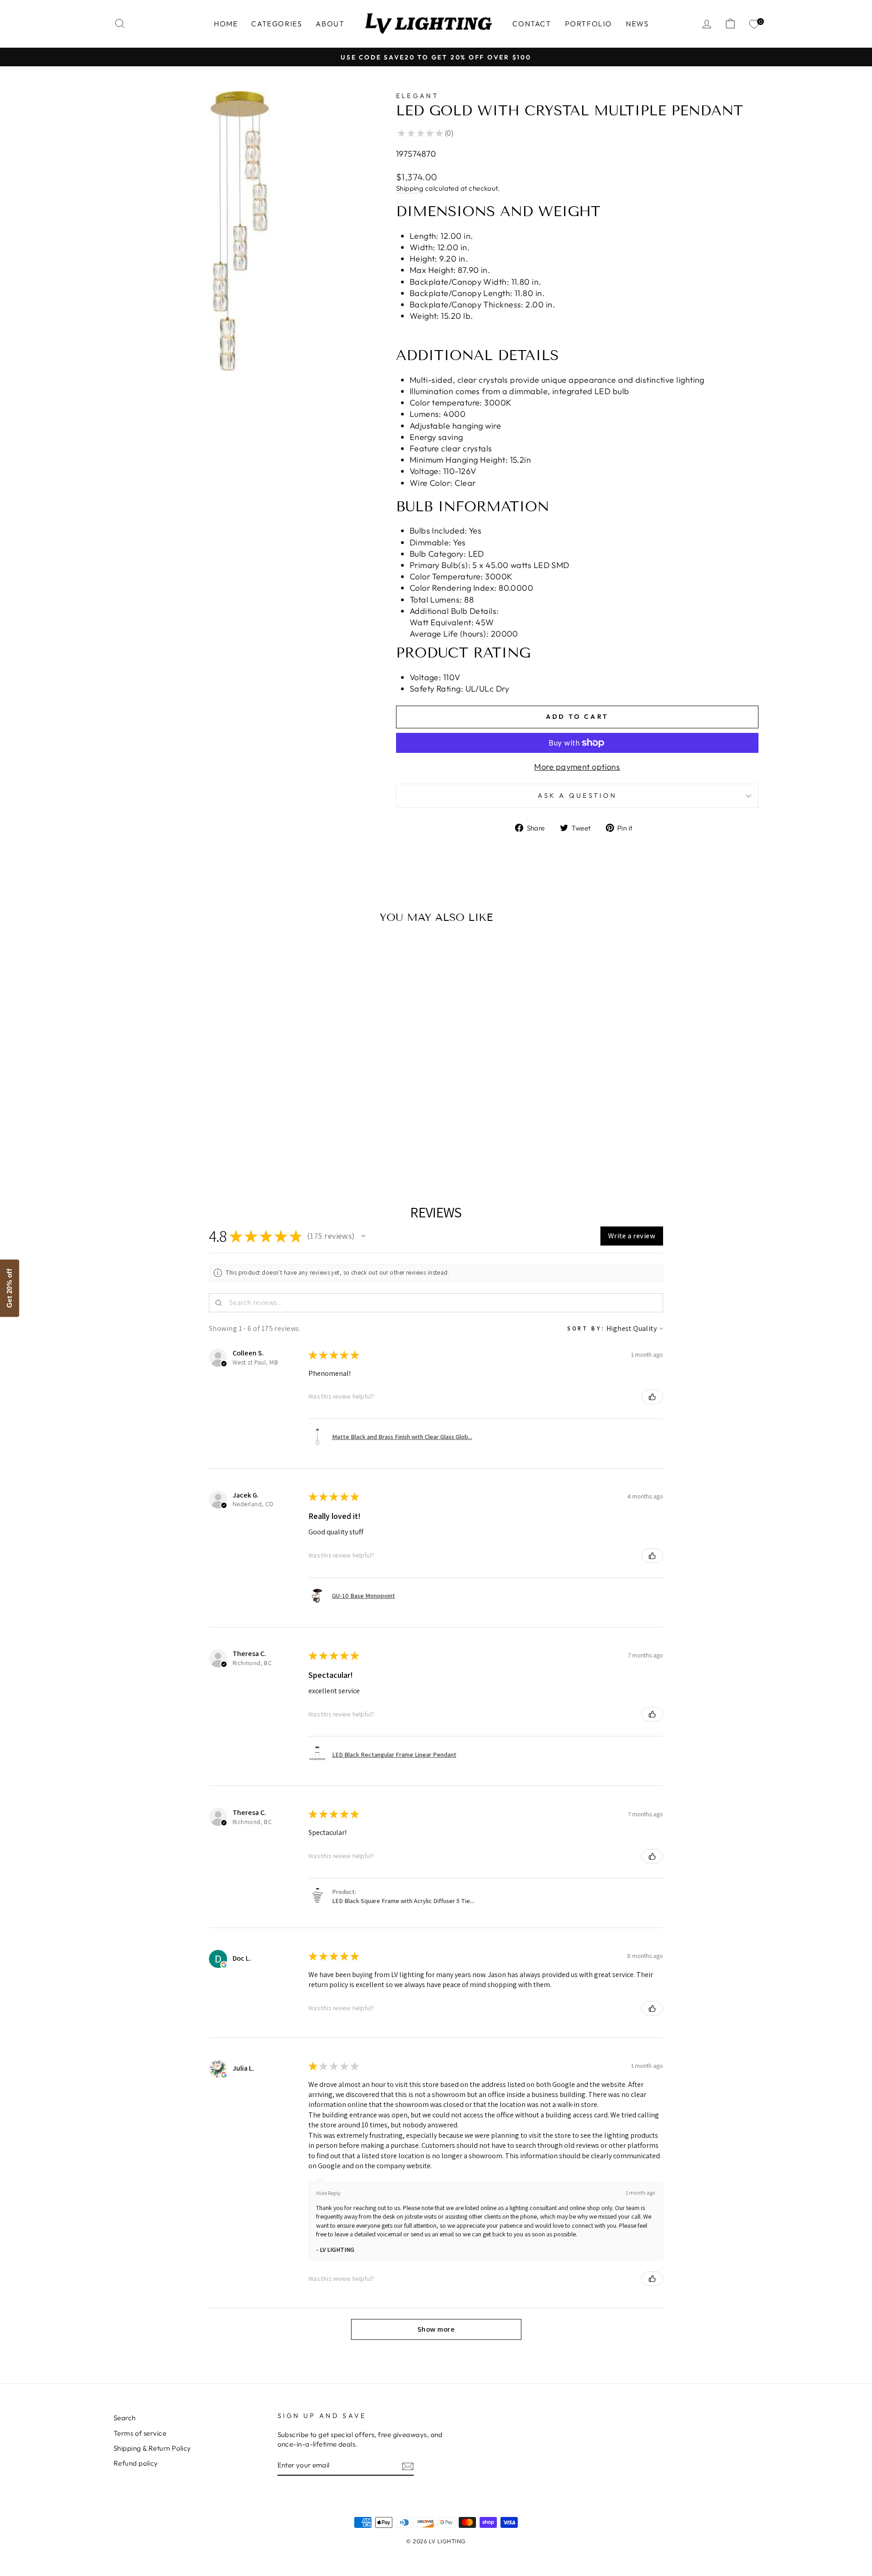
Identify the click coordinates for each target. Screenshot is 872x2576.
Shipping (410, 188)
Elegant (417, 96)
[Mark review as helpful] (652, 1397)
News (637, 24)
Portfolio (589, 24)
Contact (532, 24)
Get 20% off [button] (9, 1288)
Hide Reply (328, 2193)
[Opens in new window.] (224, 1965)
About (330, 24)
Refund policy (136, 2463)
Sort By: (586, 1328)
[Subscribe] (408, 2466)
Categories (277, 24)
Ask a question (577, 796)
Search (125, 2418)
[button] (363, 1236)
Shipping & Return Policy (152, 2448)
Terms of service (140, 2433)
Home (226, 24)
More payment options (577, 767)
